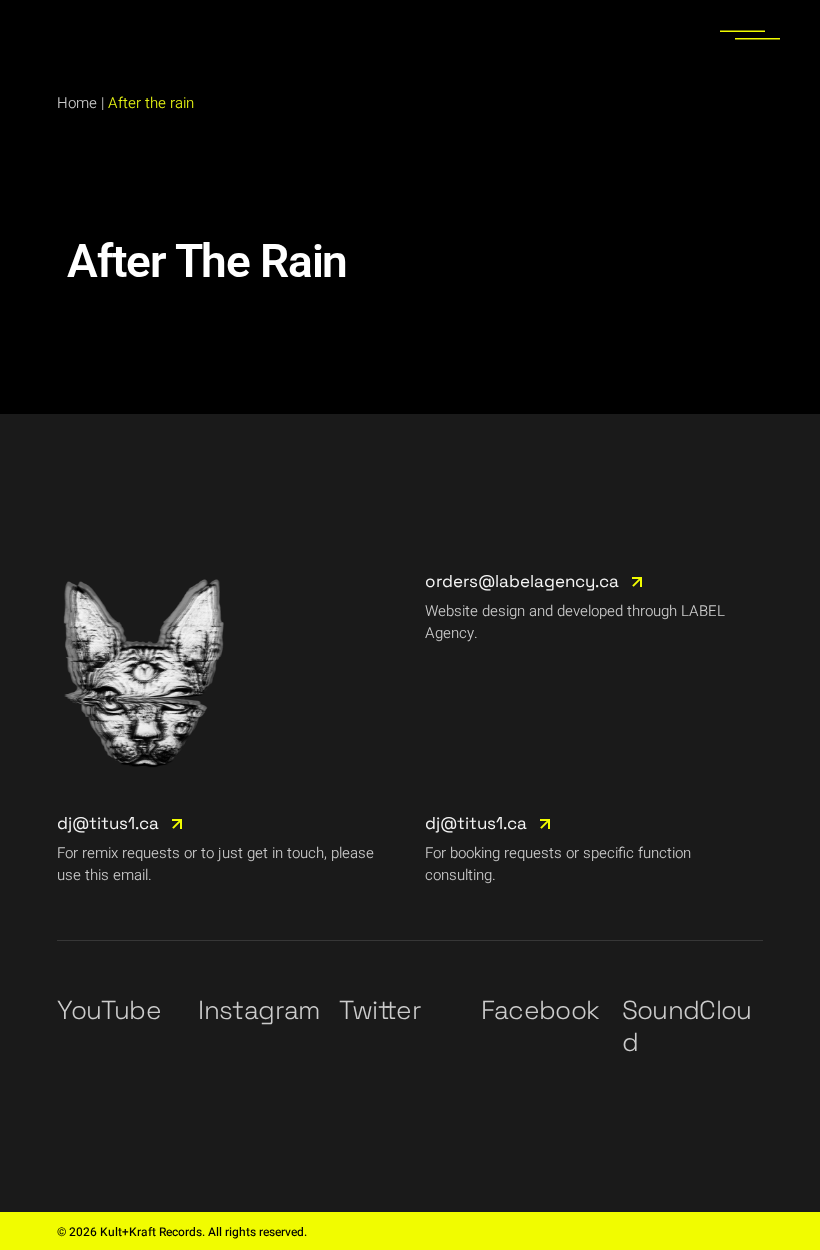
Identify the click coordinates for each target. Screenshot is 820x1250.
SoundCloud (687, 1026)
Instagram (258, 1010)
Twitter (379, 1010)
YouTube (108, 1010)
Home (77, 103)
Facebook (540, 1010)
